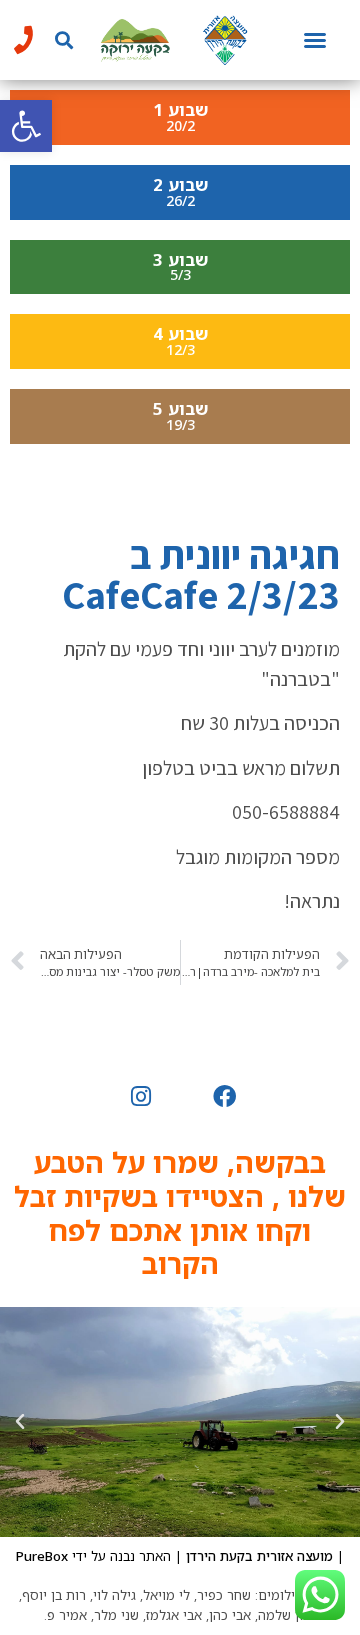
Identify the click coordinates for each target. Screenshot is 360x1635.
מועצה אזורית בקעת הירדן (259, 1556)
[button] (26, 126)
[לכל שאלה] (23, 40)
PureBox (42, 1556)
